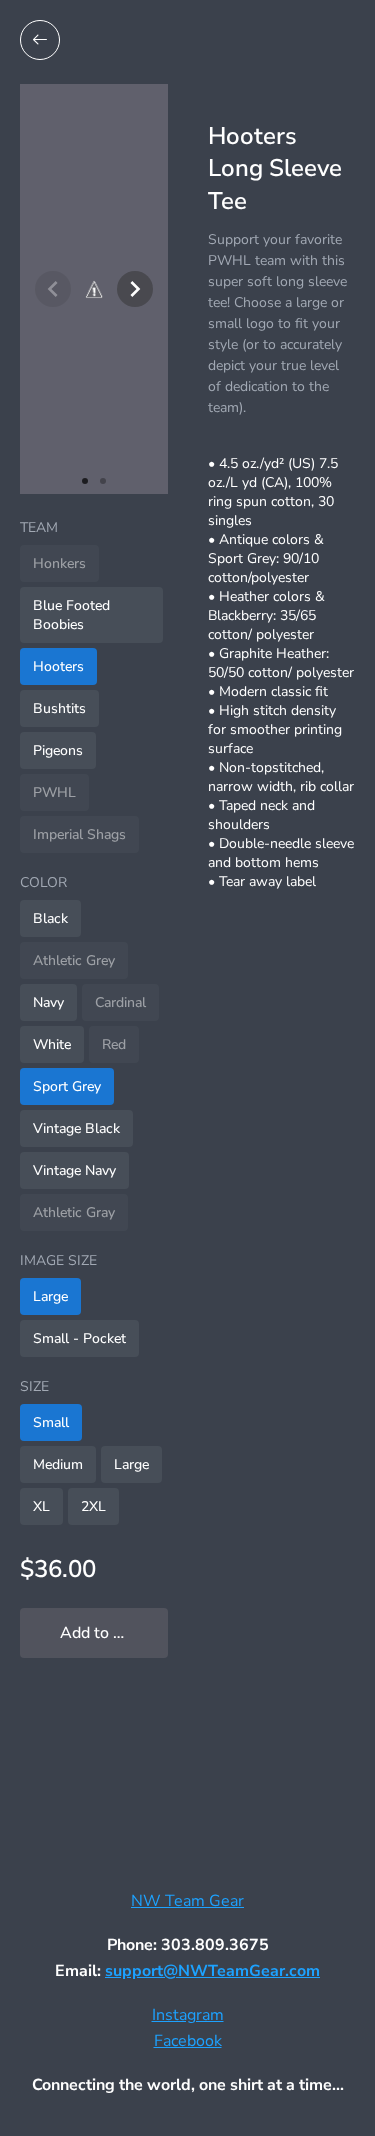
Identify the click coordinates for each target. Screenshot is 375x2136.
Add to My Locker (114, 1633)
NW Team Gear (187, 1901)
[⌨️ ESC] (40, 40)
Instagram (188, 2015)
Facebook (188, 2041)
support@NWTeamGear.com (212, 1971)
